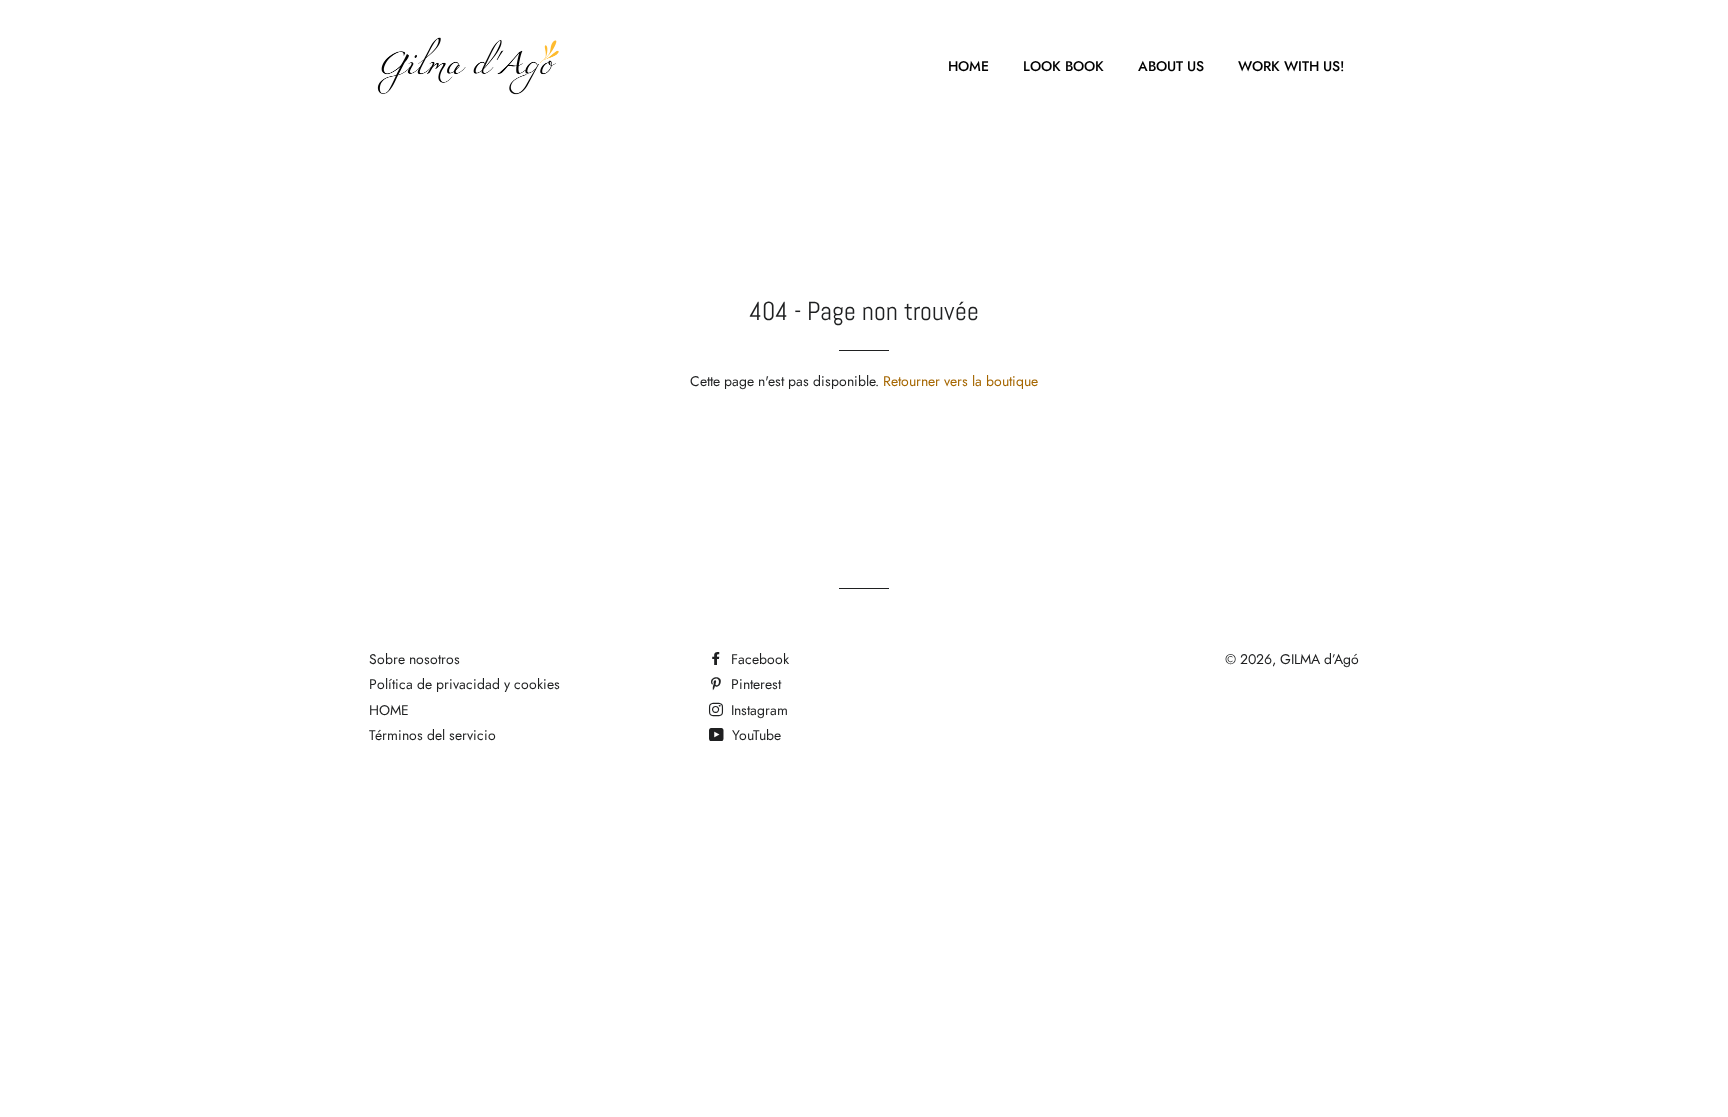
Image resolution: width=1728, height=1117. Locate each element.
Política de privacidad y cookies (464, 684)
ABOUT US (1171, 66)
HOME (968, 66)
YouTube (754, 735)
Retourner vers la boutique (960, 381)
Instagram (757, 710)
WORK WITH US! (1291, 66)
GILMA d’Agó (1319, 659)
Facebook (758, 659)
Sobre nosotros (414, 659)
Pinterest (754, 684)
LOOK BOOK (1063, 66)
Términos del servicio (432, 735)
